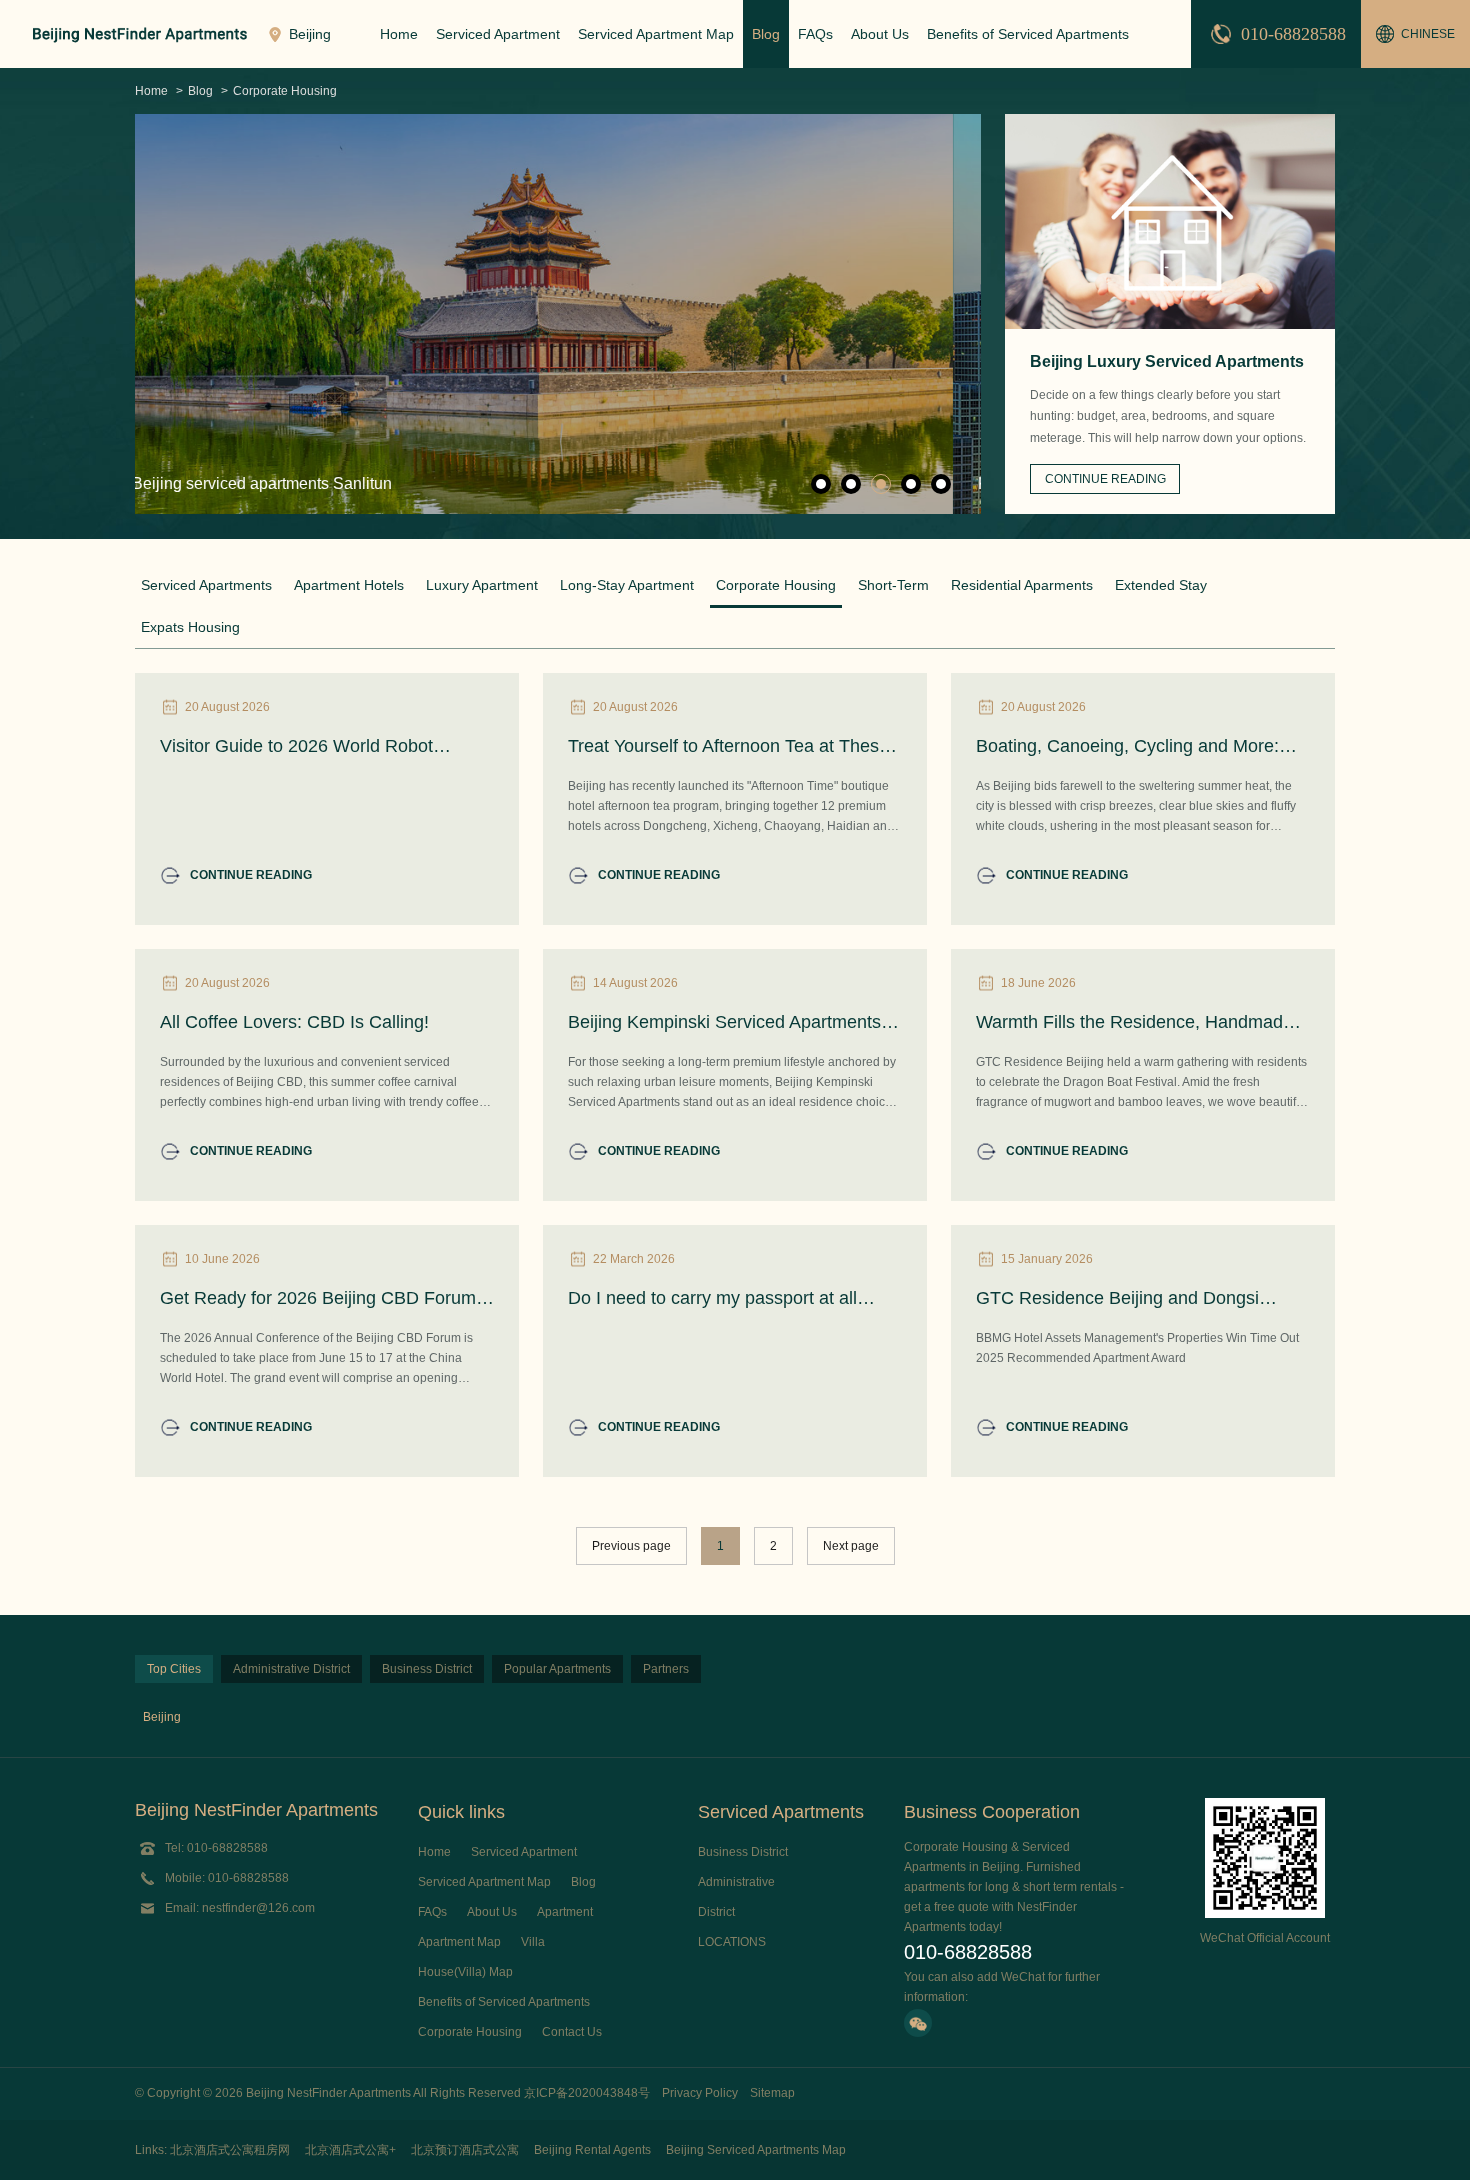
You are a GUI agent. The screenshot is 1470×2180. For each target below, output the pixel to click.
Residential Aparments (1022, 585)
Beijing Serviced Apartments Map (756, 2150)
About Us (880, 34)
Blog (766, 34)
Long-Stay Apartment (627, 585)
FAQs (815, 34)
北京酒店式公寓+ (350, 2150)
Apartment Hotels (349, 585)
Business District (743, 1852)
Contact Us (572, 2032)
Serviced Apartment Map (656, 34)
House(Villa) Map (465, 1972)
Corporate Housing (285, 91)
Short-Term (893, 585)
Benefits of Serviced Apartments (1028, 34)
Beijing (162, 1717)
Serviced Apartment (498, 34)
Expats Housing (190, 627)
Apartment (565, 1912)
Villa (533, 1942)
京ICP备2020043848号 (587, 2093)
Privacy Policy (700, 2093)
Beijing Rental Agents (592, 2150)
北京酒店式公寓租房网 (230, 2150)
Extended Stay (1161, 585)
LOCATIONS (732, 1942)
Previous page (631, 1546)
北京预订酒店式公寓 (465, 2150)
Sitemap (772, 2093)
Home (399, 34)
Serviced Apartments (206, 585)
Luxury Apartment (482, 585)
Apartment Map (459, 1942)
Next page (851, 1546)
